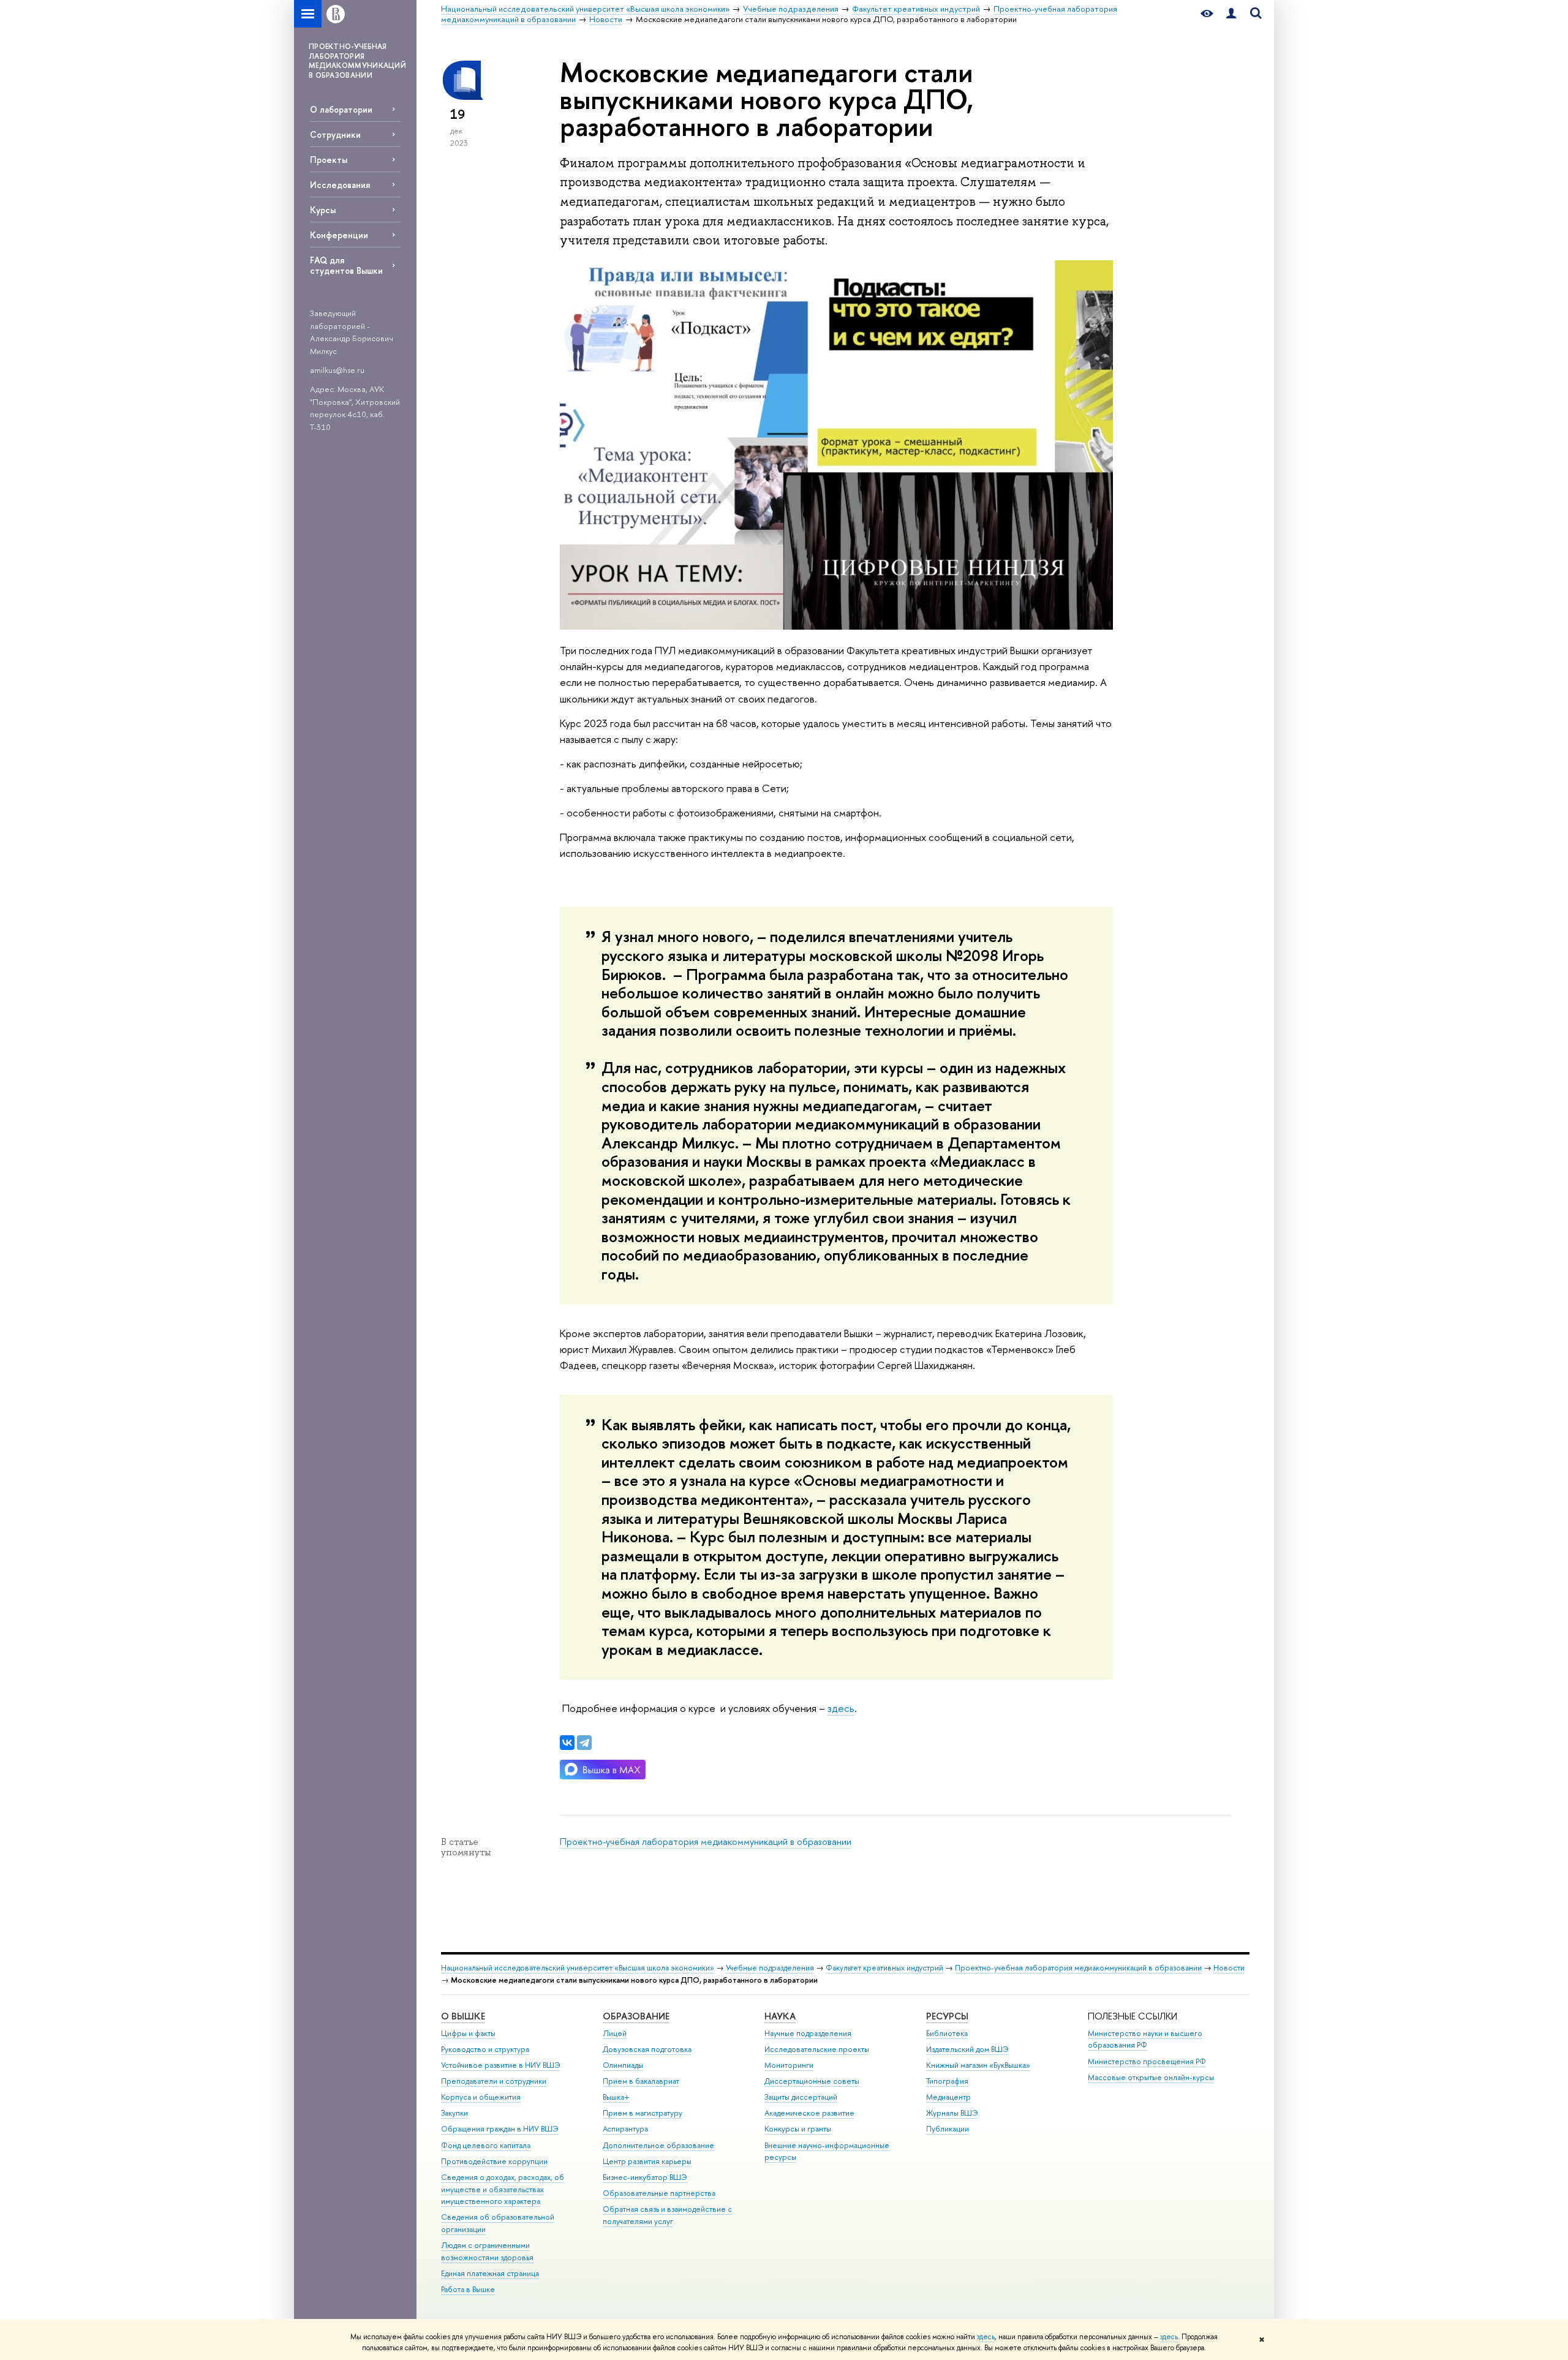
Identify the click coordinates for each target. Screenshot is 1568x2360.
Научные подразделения (808, 2033)
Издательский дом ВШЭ (967, 2049)
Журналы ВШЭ (952, 2113)
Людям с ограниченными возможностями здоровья (487, 2251)
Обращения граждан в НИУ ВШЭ (500, 2129)
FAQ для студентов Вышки (346, 265)
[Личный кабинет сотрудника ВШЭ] (1231, 14)
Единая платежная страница (490, 2273)
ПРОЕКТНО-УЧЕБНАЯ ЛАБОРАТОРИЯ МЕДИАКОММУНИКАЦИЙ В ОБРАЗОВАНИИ (357, 61)
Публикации (948, 2129)
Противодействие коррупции (494, 2161)
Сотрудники (335, 134)
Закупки (454, 2113)
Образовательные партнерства (659, 2193)
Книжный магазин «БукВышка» (978, 2065)
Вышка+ (616, 2097)
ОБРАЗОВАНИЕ (636, 2016)
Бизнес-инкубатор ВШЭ (645, 2177)
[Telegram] (584, 1743)
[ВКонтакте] (567, 1743)
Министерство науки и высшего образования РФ (1145, 2039)
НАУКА (780, 2016)
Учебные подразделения (770, 1968)
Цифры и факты (468, 2033)
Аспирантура (625, 2129)
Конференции (339, 235)
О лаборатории (341, 109)
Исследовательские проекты (817, 2049)
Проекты (329, 160)
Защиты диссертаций (801, 2097)
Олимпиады (623, 2065)
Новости (1229, 1968)
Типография (947, 2081)
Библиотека (947, 2033)
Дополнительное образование (658, 2145)
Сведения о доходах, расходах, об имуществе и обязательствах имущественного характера (503, 2189)
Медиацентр (948, 2097)
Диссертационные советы (812, 2081)
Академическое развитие (809, 2113)
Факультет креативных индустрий (884, 1968)
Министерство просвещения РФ (1147, 2061)
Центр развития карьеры (647, 2161)
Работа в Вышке (468, 2289)
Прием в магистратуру (643, 2113)
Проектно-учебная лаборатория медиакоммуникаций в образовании (706, 1842)
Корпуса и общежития (481, 2097)
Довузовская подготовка (647, 2049)
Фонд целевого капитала (486, 2145)
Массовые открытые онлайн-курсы (1151, 2077)
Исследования (340, 185)
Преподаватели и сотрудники (494, 2081)
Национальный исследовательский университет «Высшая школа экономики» (578, 1968)
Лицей (615, 2033)
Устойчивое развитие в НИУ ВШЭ (501, 2065)
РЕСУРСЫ (947, 2016)
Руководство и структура (485, 2049)
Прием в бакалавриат (641, 2081)
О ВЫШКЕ (463, 2016)
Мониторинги (789, 2065)
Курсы (323, 210)
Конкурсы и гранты (798, 2129)
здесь (986, 2337)
